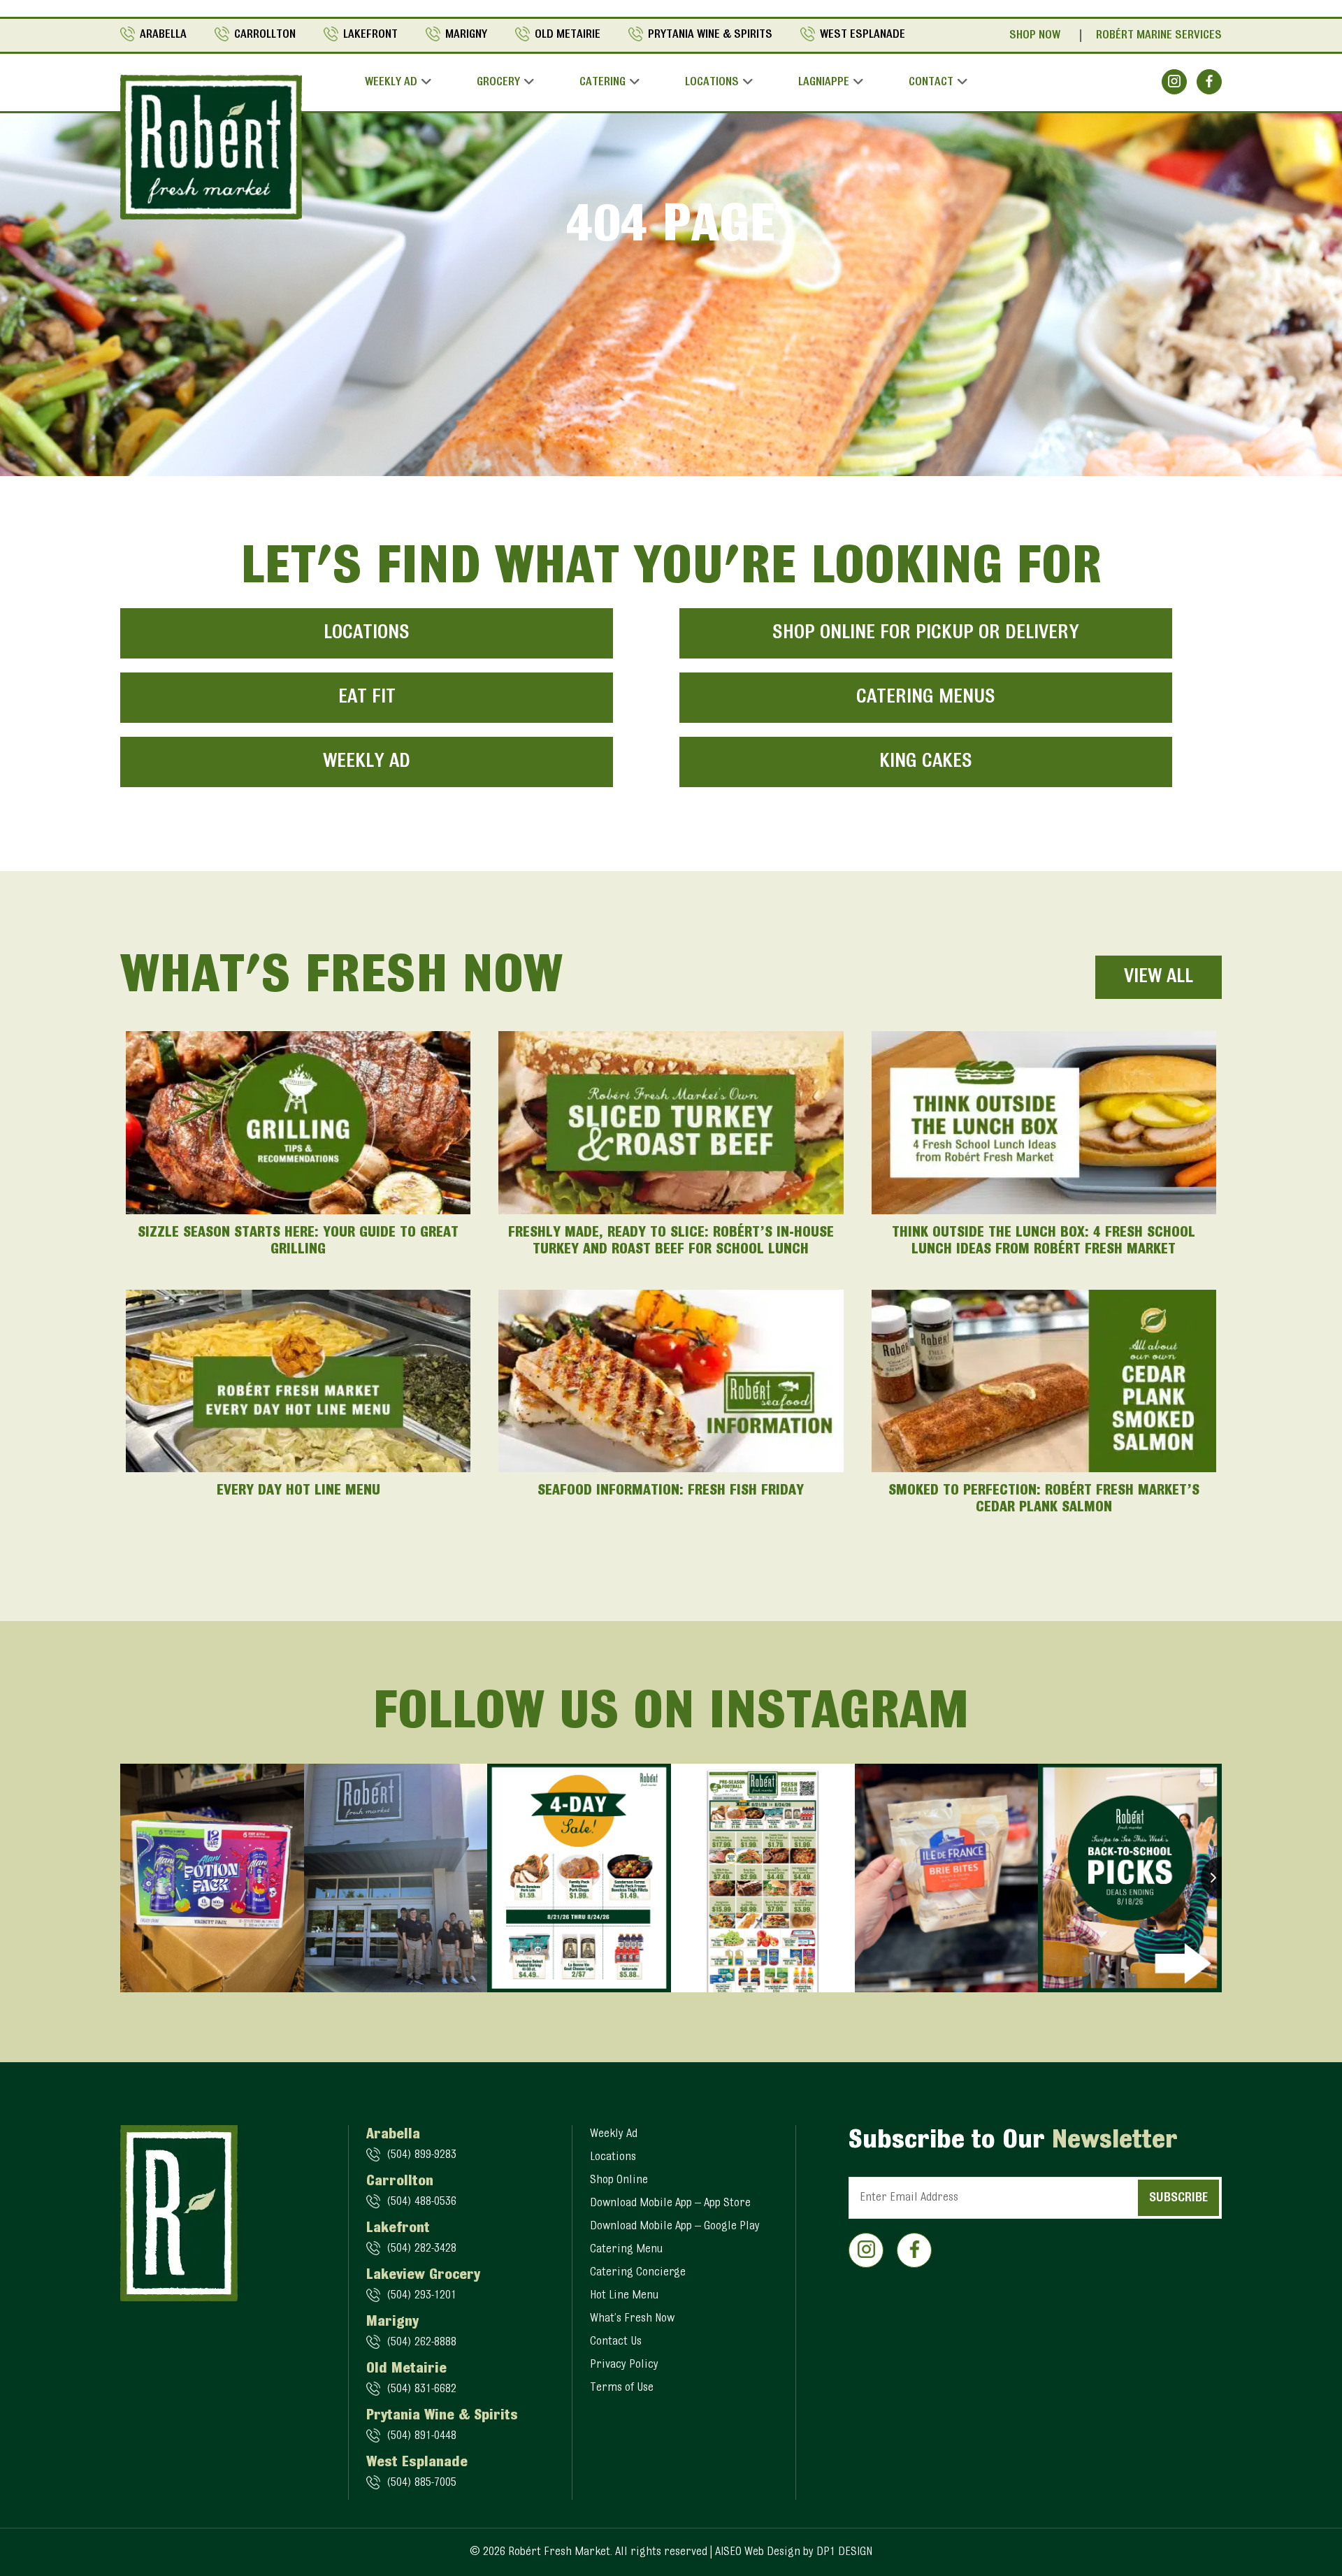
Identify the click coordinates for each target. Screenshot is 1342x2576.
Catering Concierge (638, 2273)
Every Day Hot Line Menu (298, 1491)
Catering (603, 82)
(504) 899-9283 (421, 2155)
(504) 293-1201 (421, 2296)
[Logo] (211, 147)
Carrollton (265, 35)
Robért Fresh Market (559, 2552)
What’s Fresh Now (632, 2319)
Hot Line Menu (624, 2296)
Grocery (498, 82)
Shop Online (619, 2180)
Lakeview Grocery (423, 2275)
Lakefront (370, 35)
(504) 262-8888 (421, 2343)
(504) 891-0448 (421, 2436)
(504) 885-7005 (421, 2483)
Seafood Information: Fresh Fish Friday (671, 1491)
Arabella (163, 35)
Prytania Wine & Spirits (710, 35)
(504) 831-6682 (421, 2389)
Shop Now (1035, 36)
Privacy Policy (624, 2365)
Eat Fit (367, 698)
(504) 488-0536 (421, 2202)
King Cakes (926, 762)
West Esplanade (863, 35)
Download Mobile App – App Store (670, 2203)
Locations (712, 82)
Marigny (466, 35)
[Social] (1174, 82)
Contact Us (616, 2342)
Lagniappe (824, 82)
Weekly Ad (391, 82)
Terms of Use (622, 2388)
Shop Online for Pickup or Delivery (926, 633)
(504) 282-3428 (421, 2249)
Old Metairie (568, 35)
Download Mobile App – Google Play (675, 2226)
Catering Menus (926, 698)
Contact (931, 82)
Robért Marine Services (1159, 36)
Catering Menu (626, 2250)
